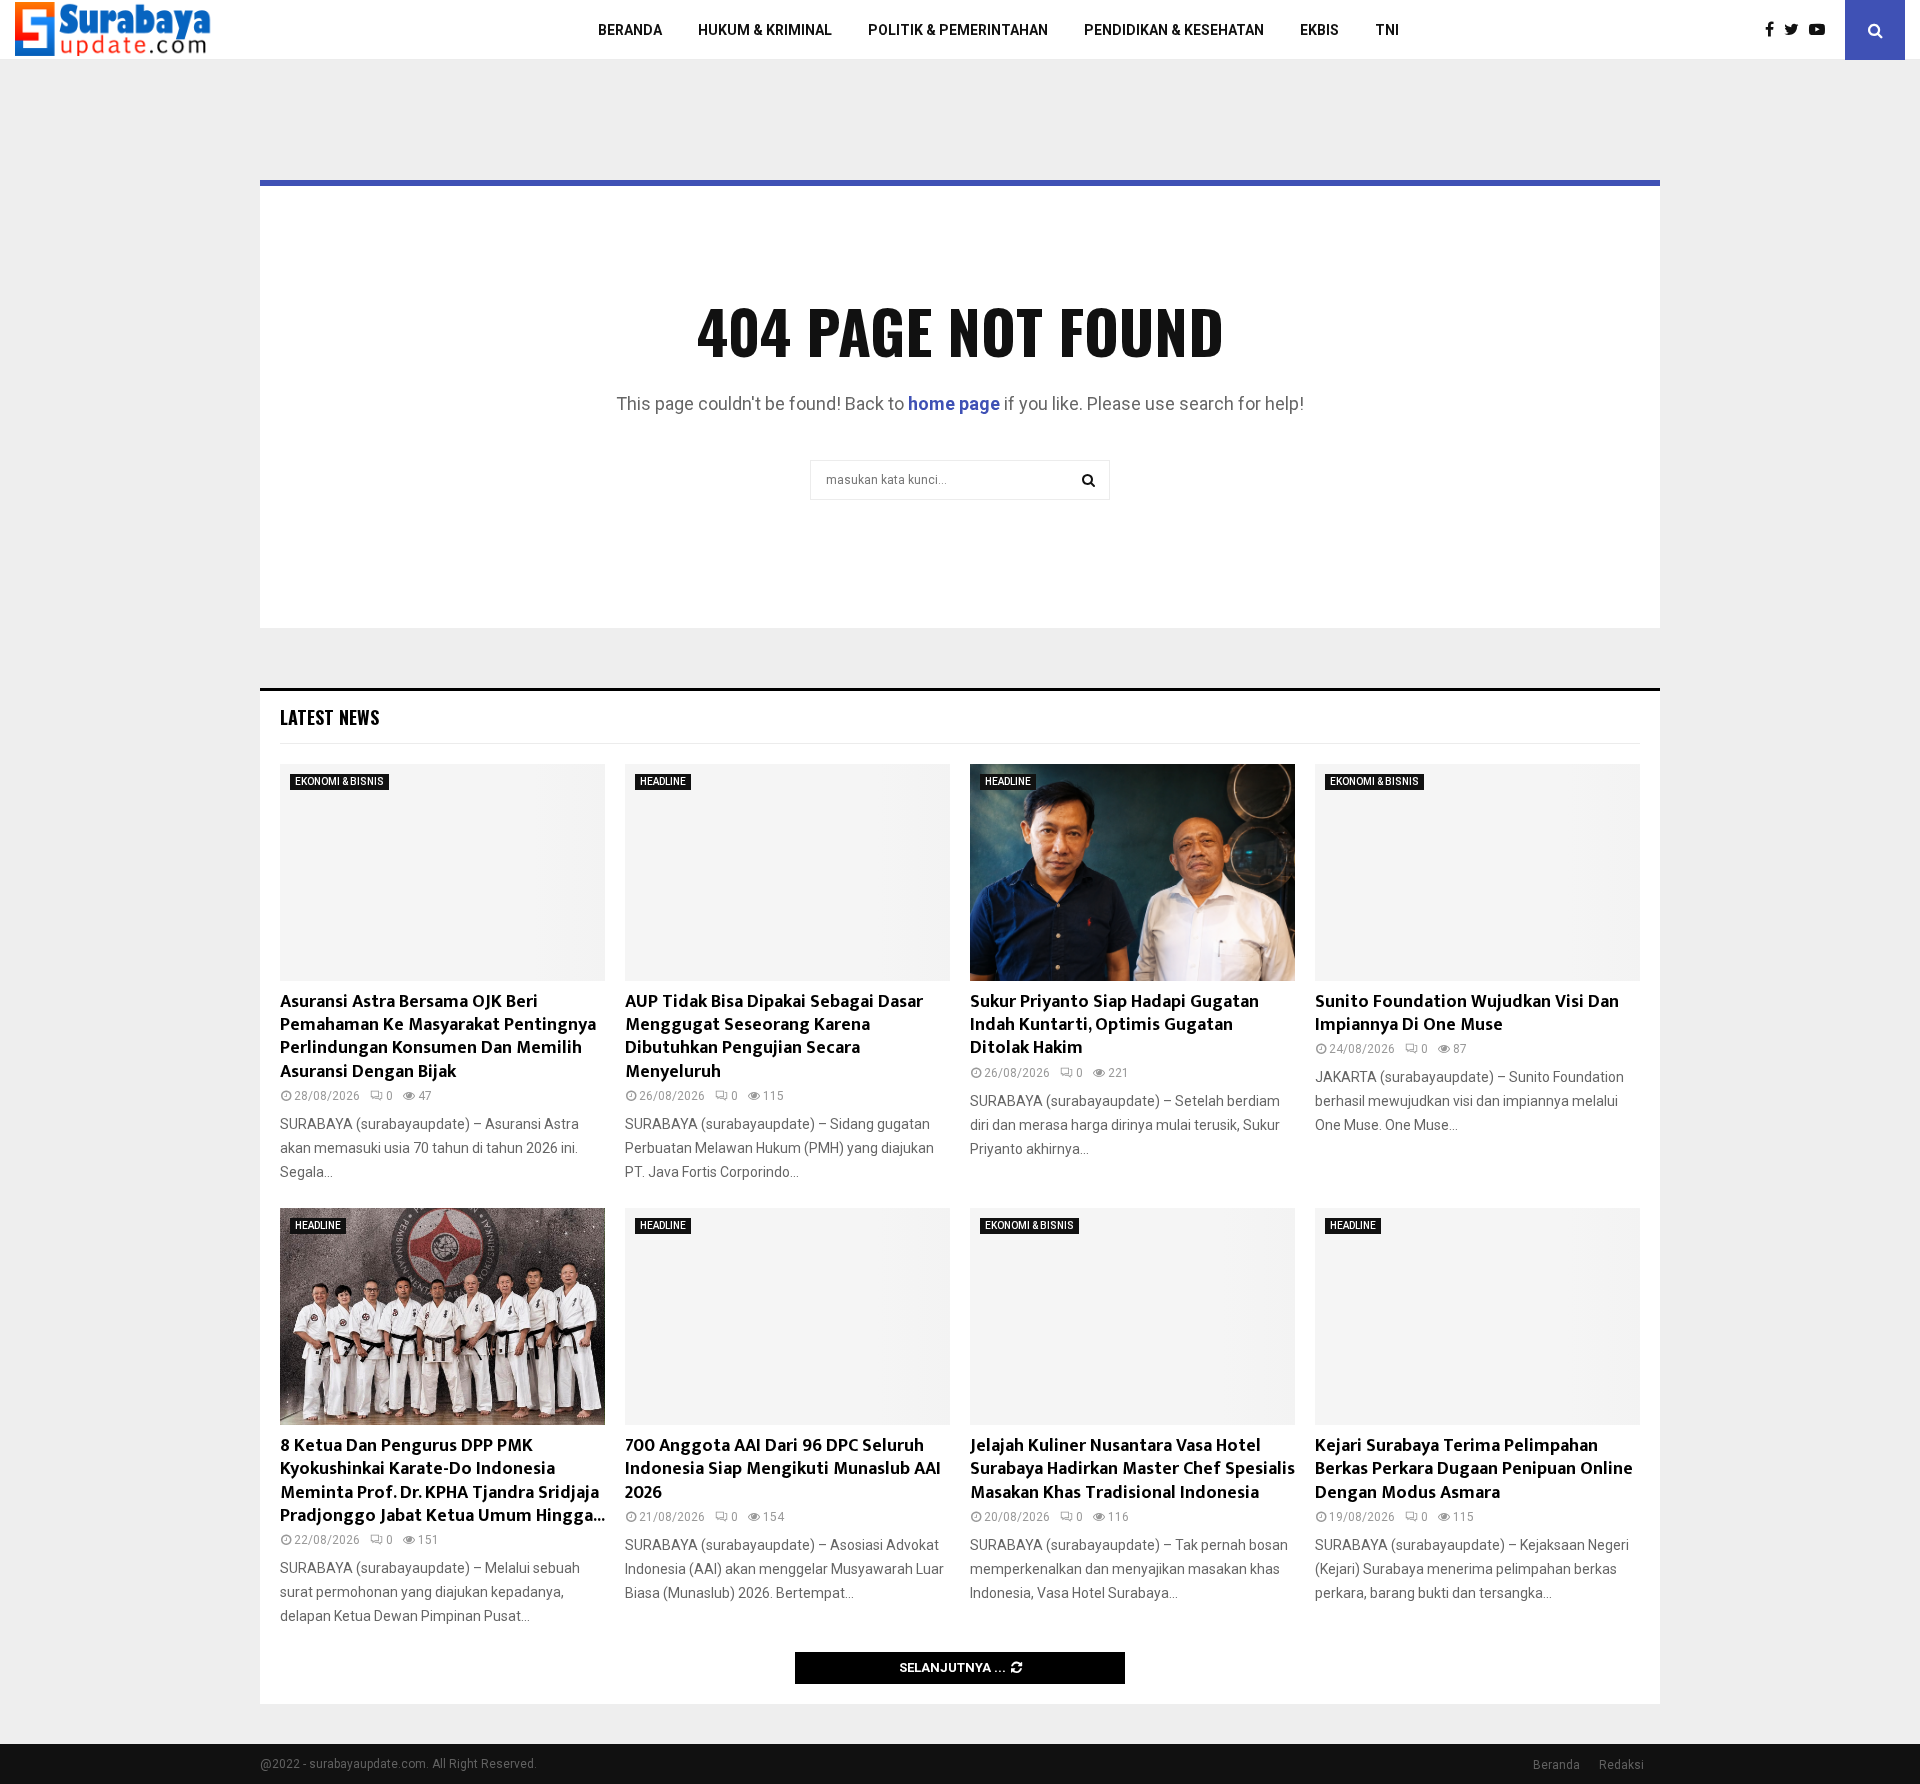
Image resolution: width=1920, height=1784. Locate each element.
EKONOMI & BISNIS (339, 781)
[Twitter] (1796, 30)
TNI (1387, 30)
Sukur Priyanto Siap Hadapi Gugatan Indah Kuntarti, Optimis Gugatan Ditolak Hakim (1114, 1025)
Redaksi (1621, 1765)
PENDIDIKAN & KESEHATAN (1174, 30)
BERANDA (630, 30)
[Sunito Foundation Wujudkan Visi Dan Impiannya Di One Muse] (1477, 872)
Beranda (1556, 1765)
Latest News (329, 717)
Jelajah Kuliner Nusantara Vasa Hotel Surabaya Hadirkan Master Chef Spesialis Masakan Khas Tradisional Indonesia (1132, 1469)
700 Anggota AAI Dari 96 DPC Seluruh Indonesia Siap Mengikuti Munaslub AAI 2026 (783, 1469)
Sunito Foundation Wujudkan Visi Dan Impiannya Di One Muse (1467, 1013)
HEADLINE (663, 781)
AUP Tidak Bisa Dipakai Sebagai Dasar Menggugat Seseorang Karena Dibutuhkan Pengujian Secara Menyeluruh (774, 1037)
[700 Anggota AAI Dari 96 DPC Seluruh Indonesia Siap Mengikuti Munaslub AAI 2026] (787, 1316)
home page (954, 403)
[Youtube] (1822, 30)
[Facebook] (1774, 30)
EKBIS (1319, 30)
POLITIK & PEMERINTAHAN (958, 30)
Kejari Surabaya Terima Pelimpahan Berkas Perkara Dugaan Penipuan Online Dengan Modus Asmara (1474, 1469)
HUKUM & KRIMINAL (765, 30)
